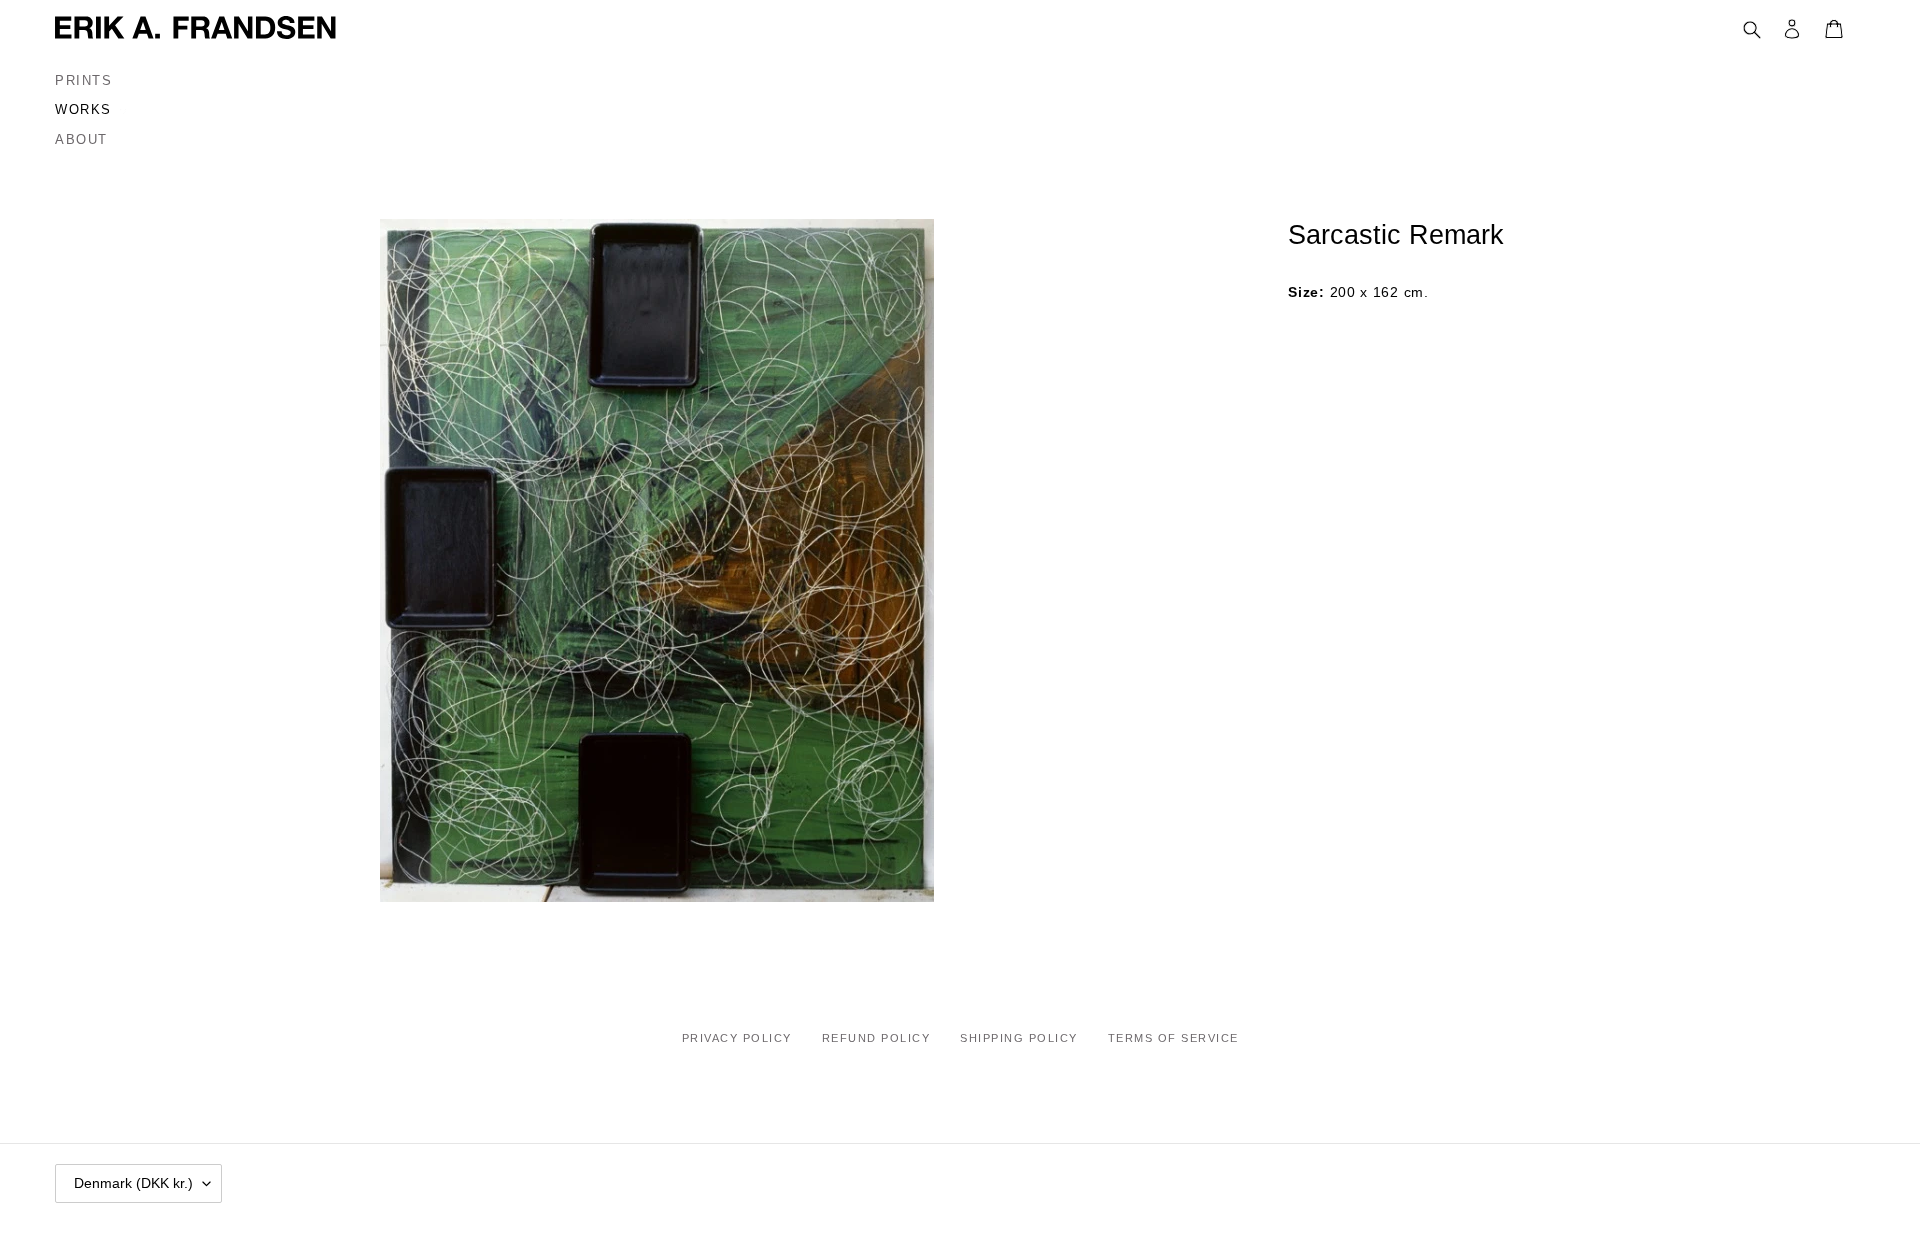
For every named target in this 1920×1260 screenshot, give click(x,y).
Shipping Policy (1019, 1038)
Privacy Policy (737, 1038)
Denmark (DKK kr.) (133, 1183)
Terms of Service (1173, 1038)
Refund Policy (876, 1038)
